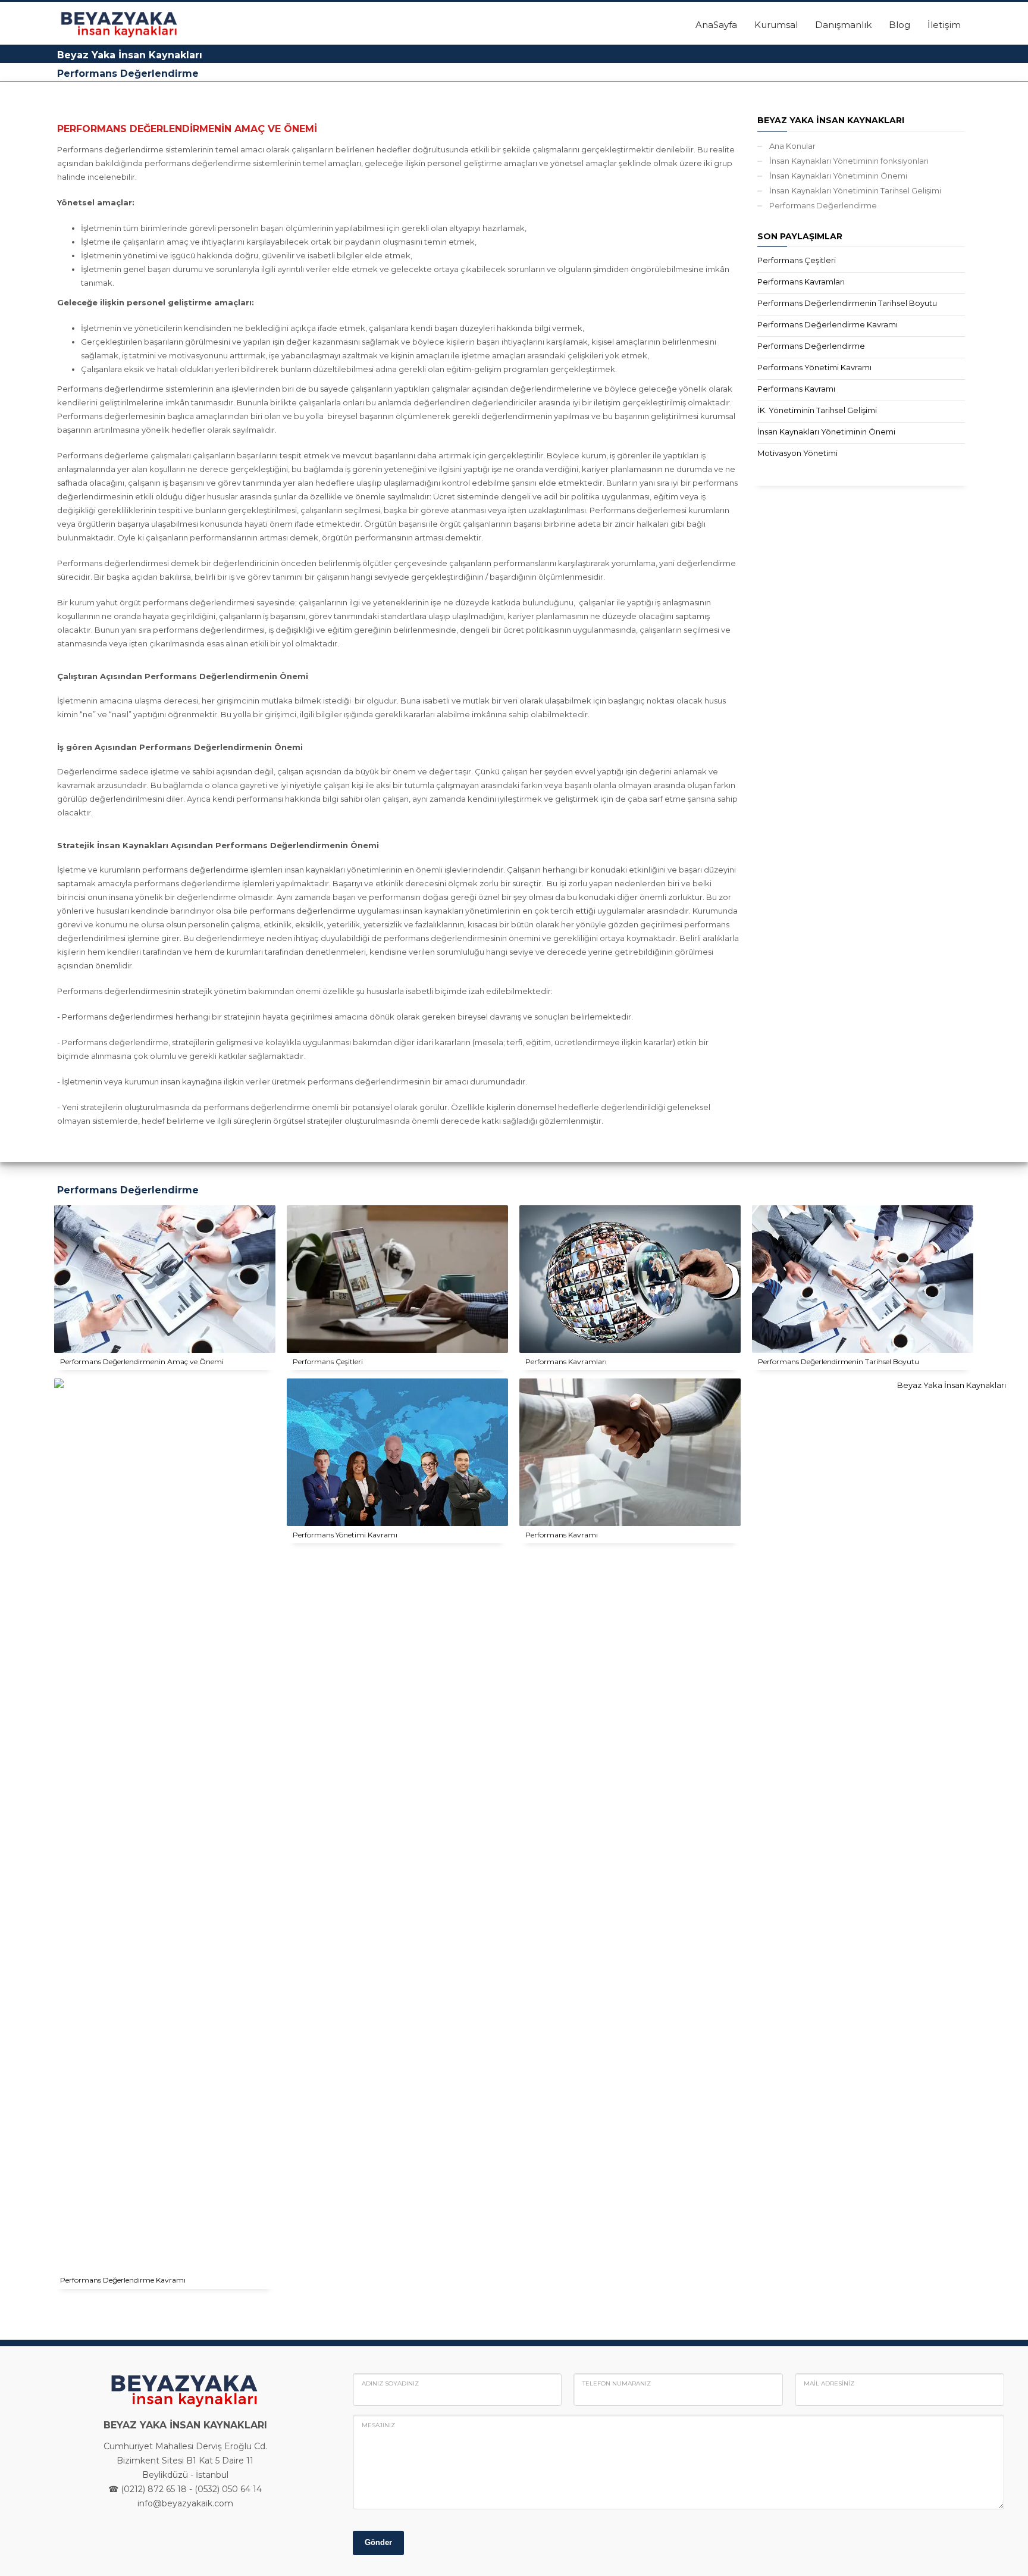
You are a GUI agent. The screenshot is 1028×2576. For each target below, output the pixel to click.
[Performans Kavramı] (630, 1452)
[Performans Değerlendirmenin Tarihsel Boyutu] (863, 1279)
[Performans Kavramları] (630, 1279)
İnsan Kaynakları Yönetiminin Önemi (838, 176)
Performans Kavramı (796, 389)
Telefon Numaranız (617, 2383)
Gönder (378, 2542)
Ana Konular (792, 146)
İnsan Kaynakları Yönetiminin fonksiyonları (849, 161)
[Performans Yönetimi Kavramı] (397, 1452)
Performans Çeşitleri (797, 260)
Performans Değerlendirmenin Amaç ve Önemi (142, 1362)
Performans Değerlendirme (823, 205)
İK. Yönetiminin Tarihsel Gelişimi (817, 410)
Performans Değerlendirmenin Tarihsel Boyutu (847, 303)
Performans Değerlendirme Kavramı (828, 324)
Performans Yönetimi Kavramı (814, 367)
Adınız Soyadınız (390, 2383)
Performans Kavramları (801, 282)
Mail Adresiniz (829, 2383)
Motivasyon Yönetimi (797, 453)
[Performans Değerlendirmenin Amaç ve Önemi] (165, 1279)
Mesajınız (378, 2425)
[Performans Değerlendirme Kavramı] (946, 1825)
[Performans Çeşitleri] (397, 1279)
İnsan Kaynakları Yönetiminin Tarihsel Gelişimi (855, 190)
